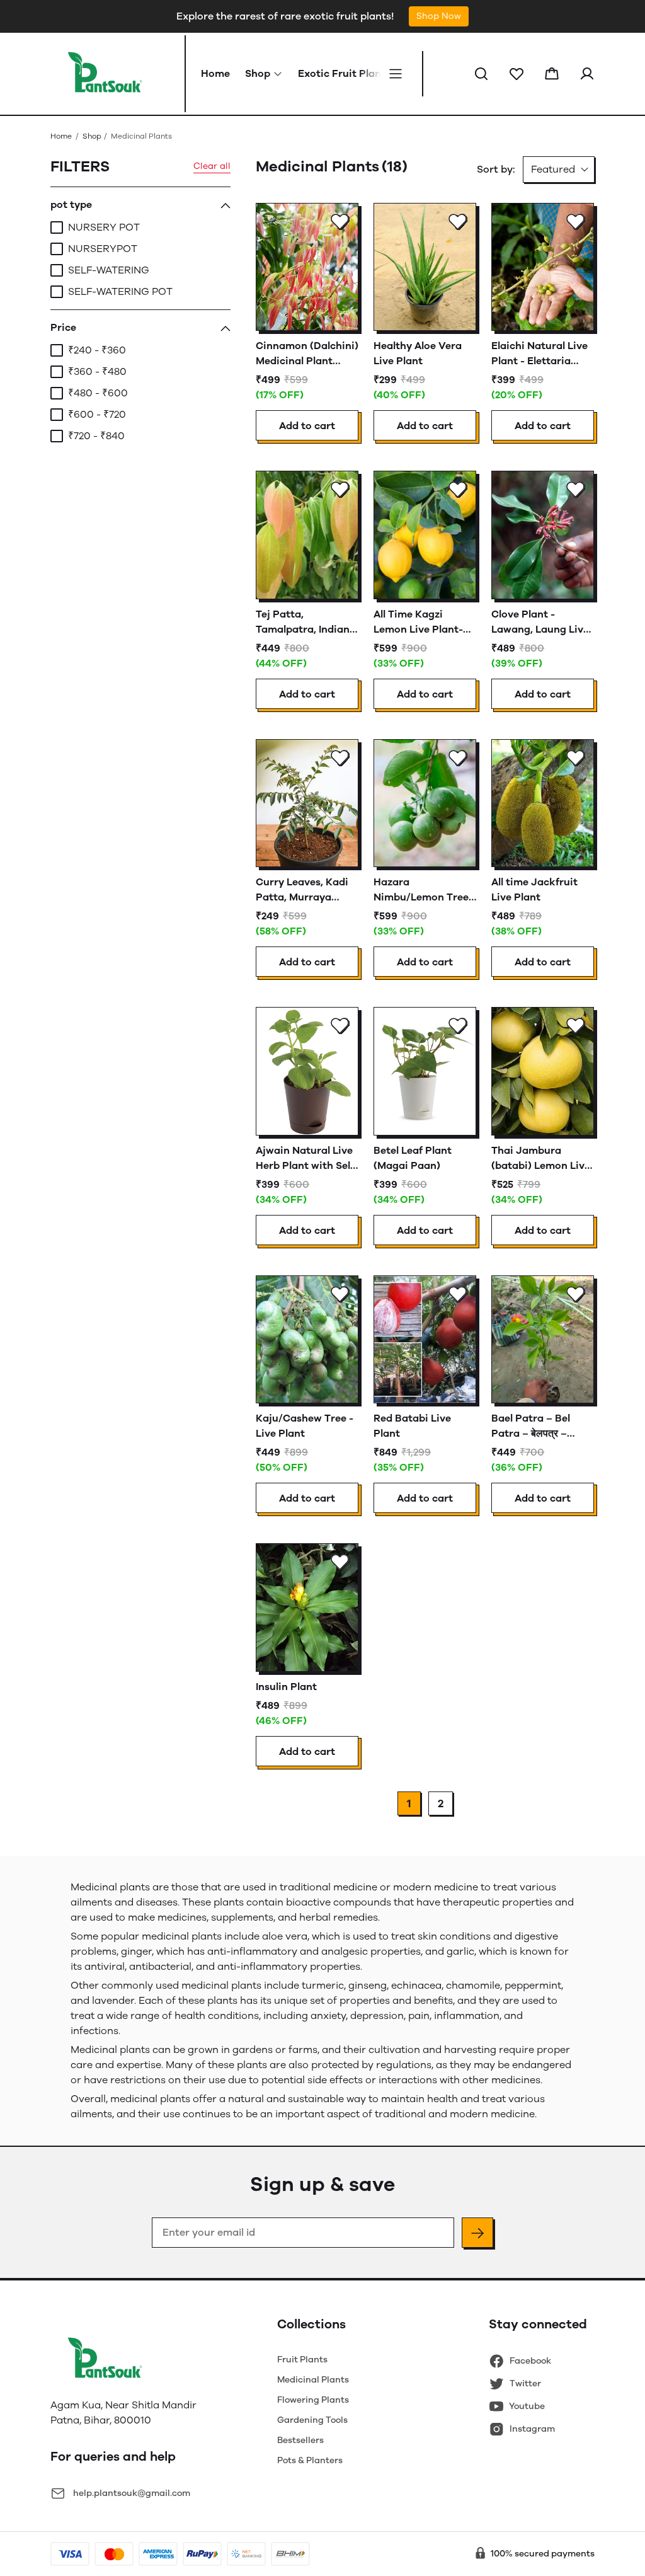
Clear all (212, 166)
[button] (481, 74)
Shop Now (439, 16)
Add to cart (307, 426)
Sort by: (496, 169)
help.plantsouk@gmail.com (132, 2493)
